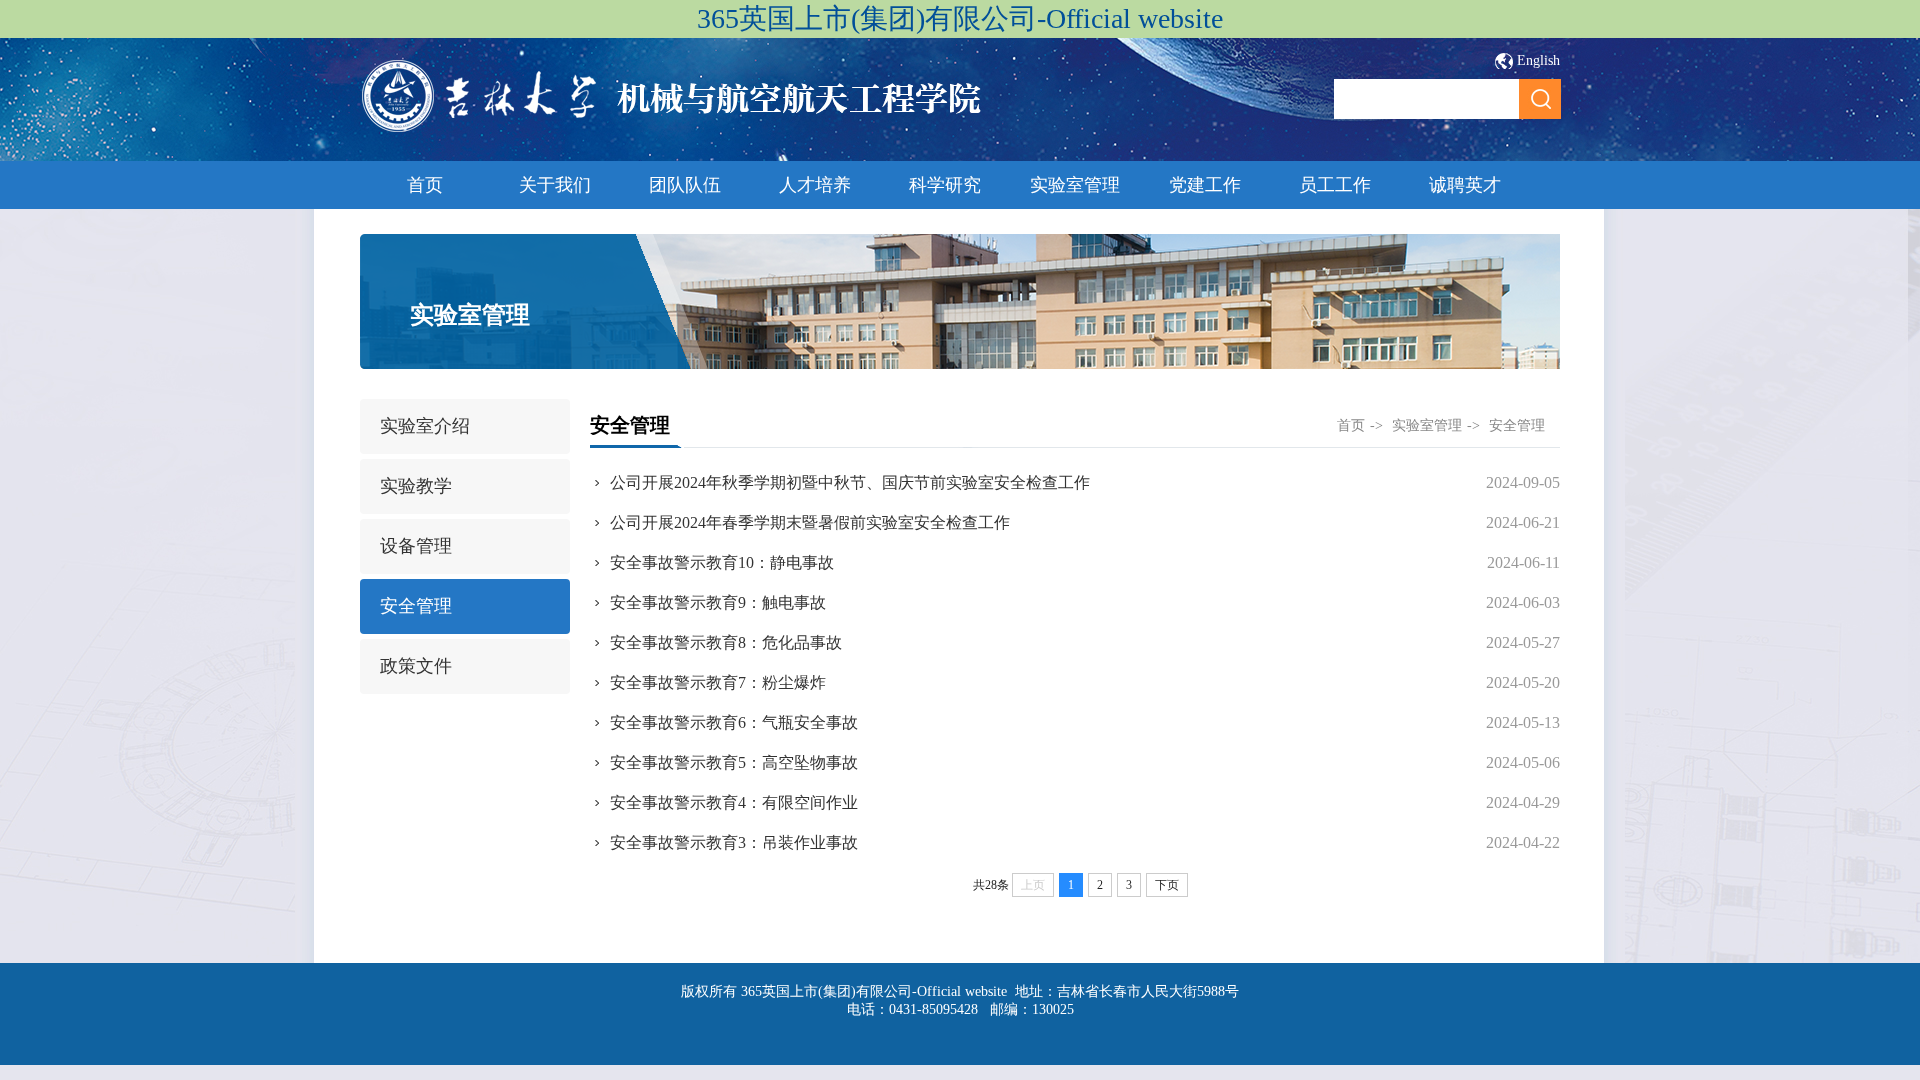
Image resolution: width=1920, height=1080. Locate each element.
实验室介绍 (425, 426)
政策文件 (416, 666)
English (1538, 60)
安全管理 (416, 606)
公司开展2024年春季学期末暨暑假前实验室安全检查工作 (810, 522)
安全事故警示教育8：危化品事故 (726, 642)
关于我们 (555, 185)
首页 (425, 185)
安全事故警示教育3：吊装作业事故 (734, 842)
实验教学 (416, 486)
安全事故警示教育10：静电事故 (722, 562)
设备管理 (416, 546)
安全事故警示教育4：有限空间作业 (734, 802)
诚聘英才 (1465, 185)
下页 (1167, 885)
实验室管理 (1075, 185)
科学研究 (945, 185)
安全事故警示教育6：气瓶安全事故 (734, 722)
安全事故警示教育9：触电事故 (718, 602)
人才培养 (815, 185)
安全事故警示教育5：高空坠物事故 (734, 762)
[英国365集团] (672, 129)
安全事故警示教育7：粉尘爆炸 (718, 682)
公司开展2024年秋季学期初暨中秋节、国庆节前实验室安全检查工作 (850, 482)
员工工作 (1335, 185)
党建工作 (1205, 185)
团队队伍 (685, 185)
